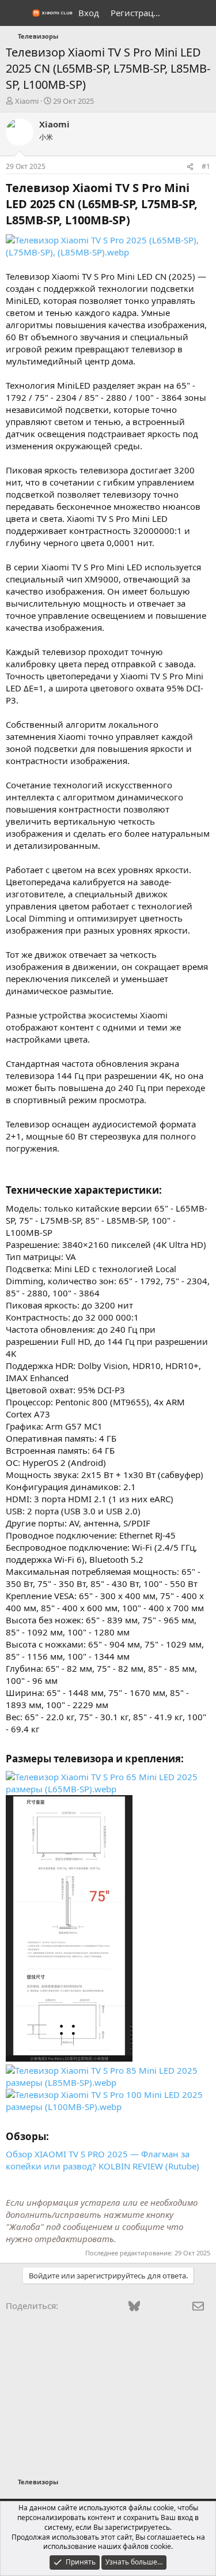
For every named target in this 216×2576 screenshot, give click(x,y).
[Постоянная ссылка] (136, 221)
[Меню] (16, 13)
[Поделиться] (190, 167)
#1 (206, 166)
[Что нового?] (179, 13)
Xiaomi (27, 101)
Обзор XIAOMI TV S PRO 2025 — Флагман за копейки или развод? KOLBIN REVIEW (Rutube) (103, 2160)
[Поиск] (202, 13)
